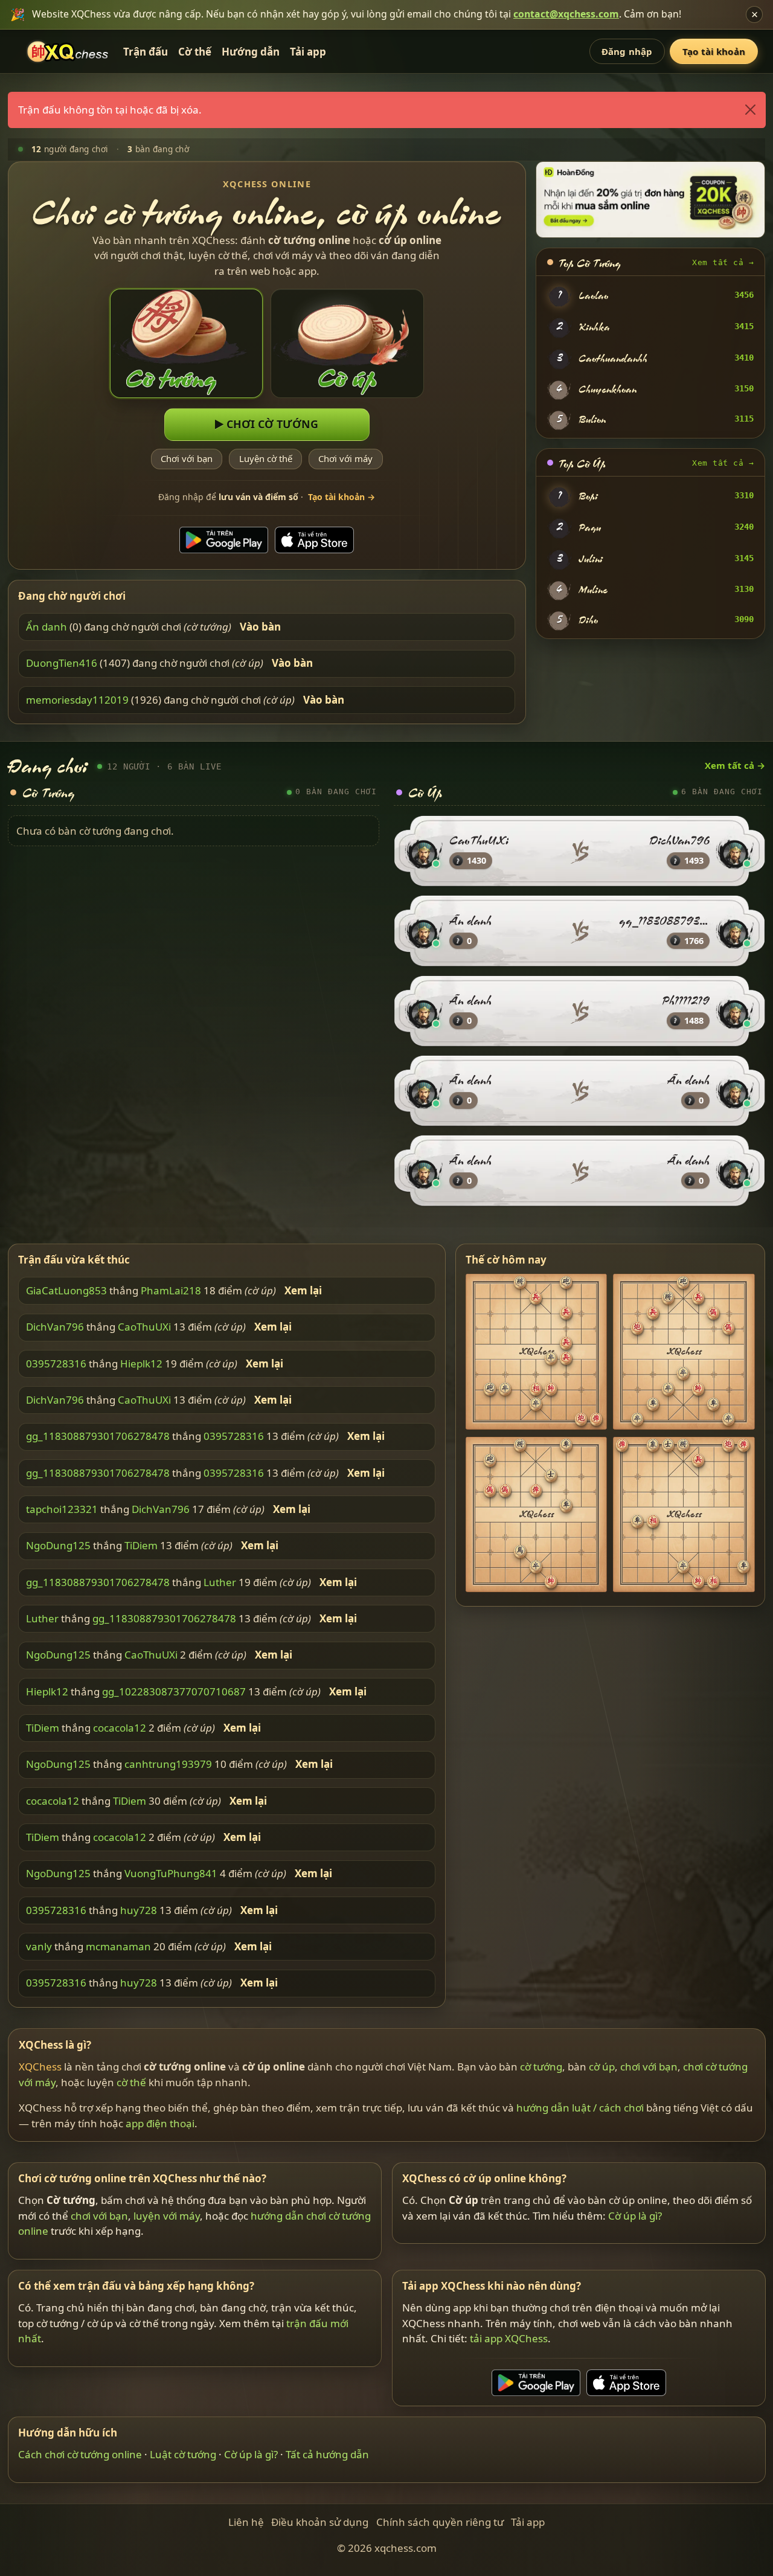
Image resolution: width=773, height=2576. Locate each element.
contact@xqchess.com (566, 14)
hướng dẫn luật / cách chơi (580, 2108)
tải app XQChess (509, 2338)
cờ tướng (541, 2067)
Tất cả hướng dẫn (327, 2454)
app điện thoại (160, 2123)
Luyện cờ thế (266, 458)
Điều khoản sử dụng (320, 2522)
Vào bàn (260, 627)
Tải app (308, 52)
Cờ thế (195, 52)
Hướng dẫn (251, 52)
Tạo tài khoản (714, 51)
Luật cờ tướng (183, 2454)
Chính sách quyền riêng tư (440, 2522)
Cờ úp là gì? (635, 2216)
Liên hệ (246, 2522)
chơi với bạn (649, 2067)
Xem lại (303, 1291)
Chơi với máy (345, 458)
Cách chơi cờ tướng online (80, 2454)
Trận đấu (146, 52)
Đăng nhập (627, 51)
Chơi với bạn (187, 458)
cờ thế (131, 2082)
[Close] (750, 110)
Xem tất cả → (723, 262)
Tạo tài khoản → (342, 497)
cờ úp (602, 2067)
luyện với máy (167, 2216)
